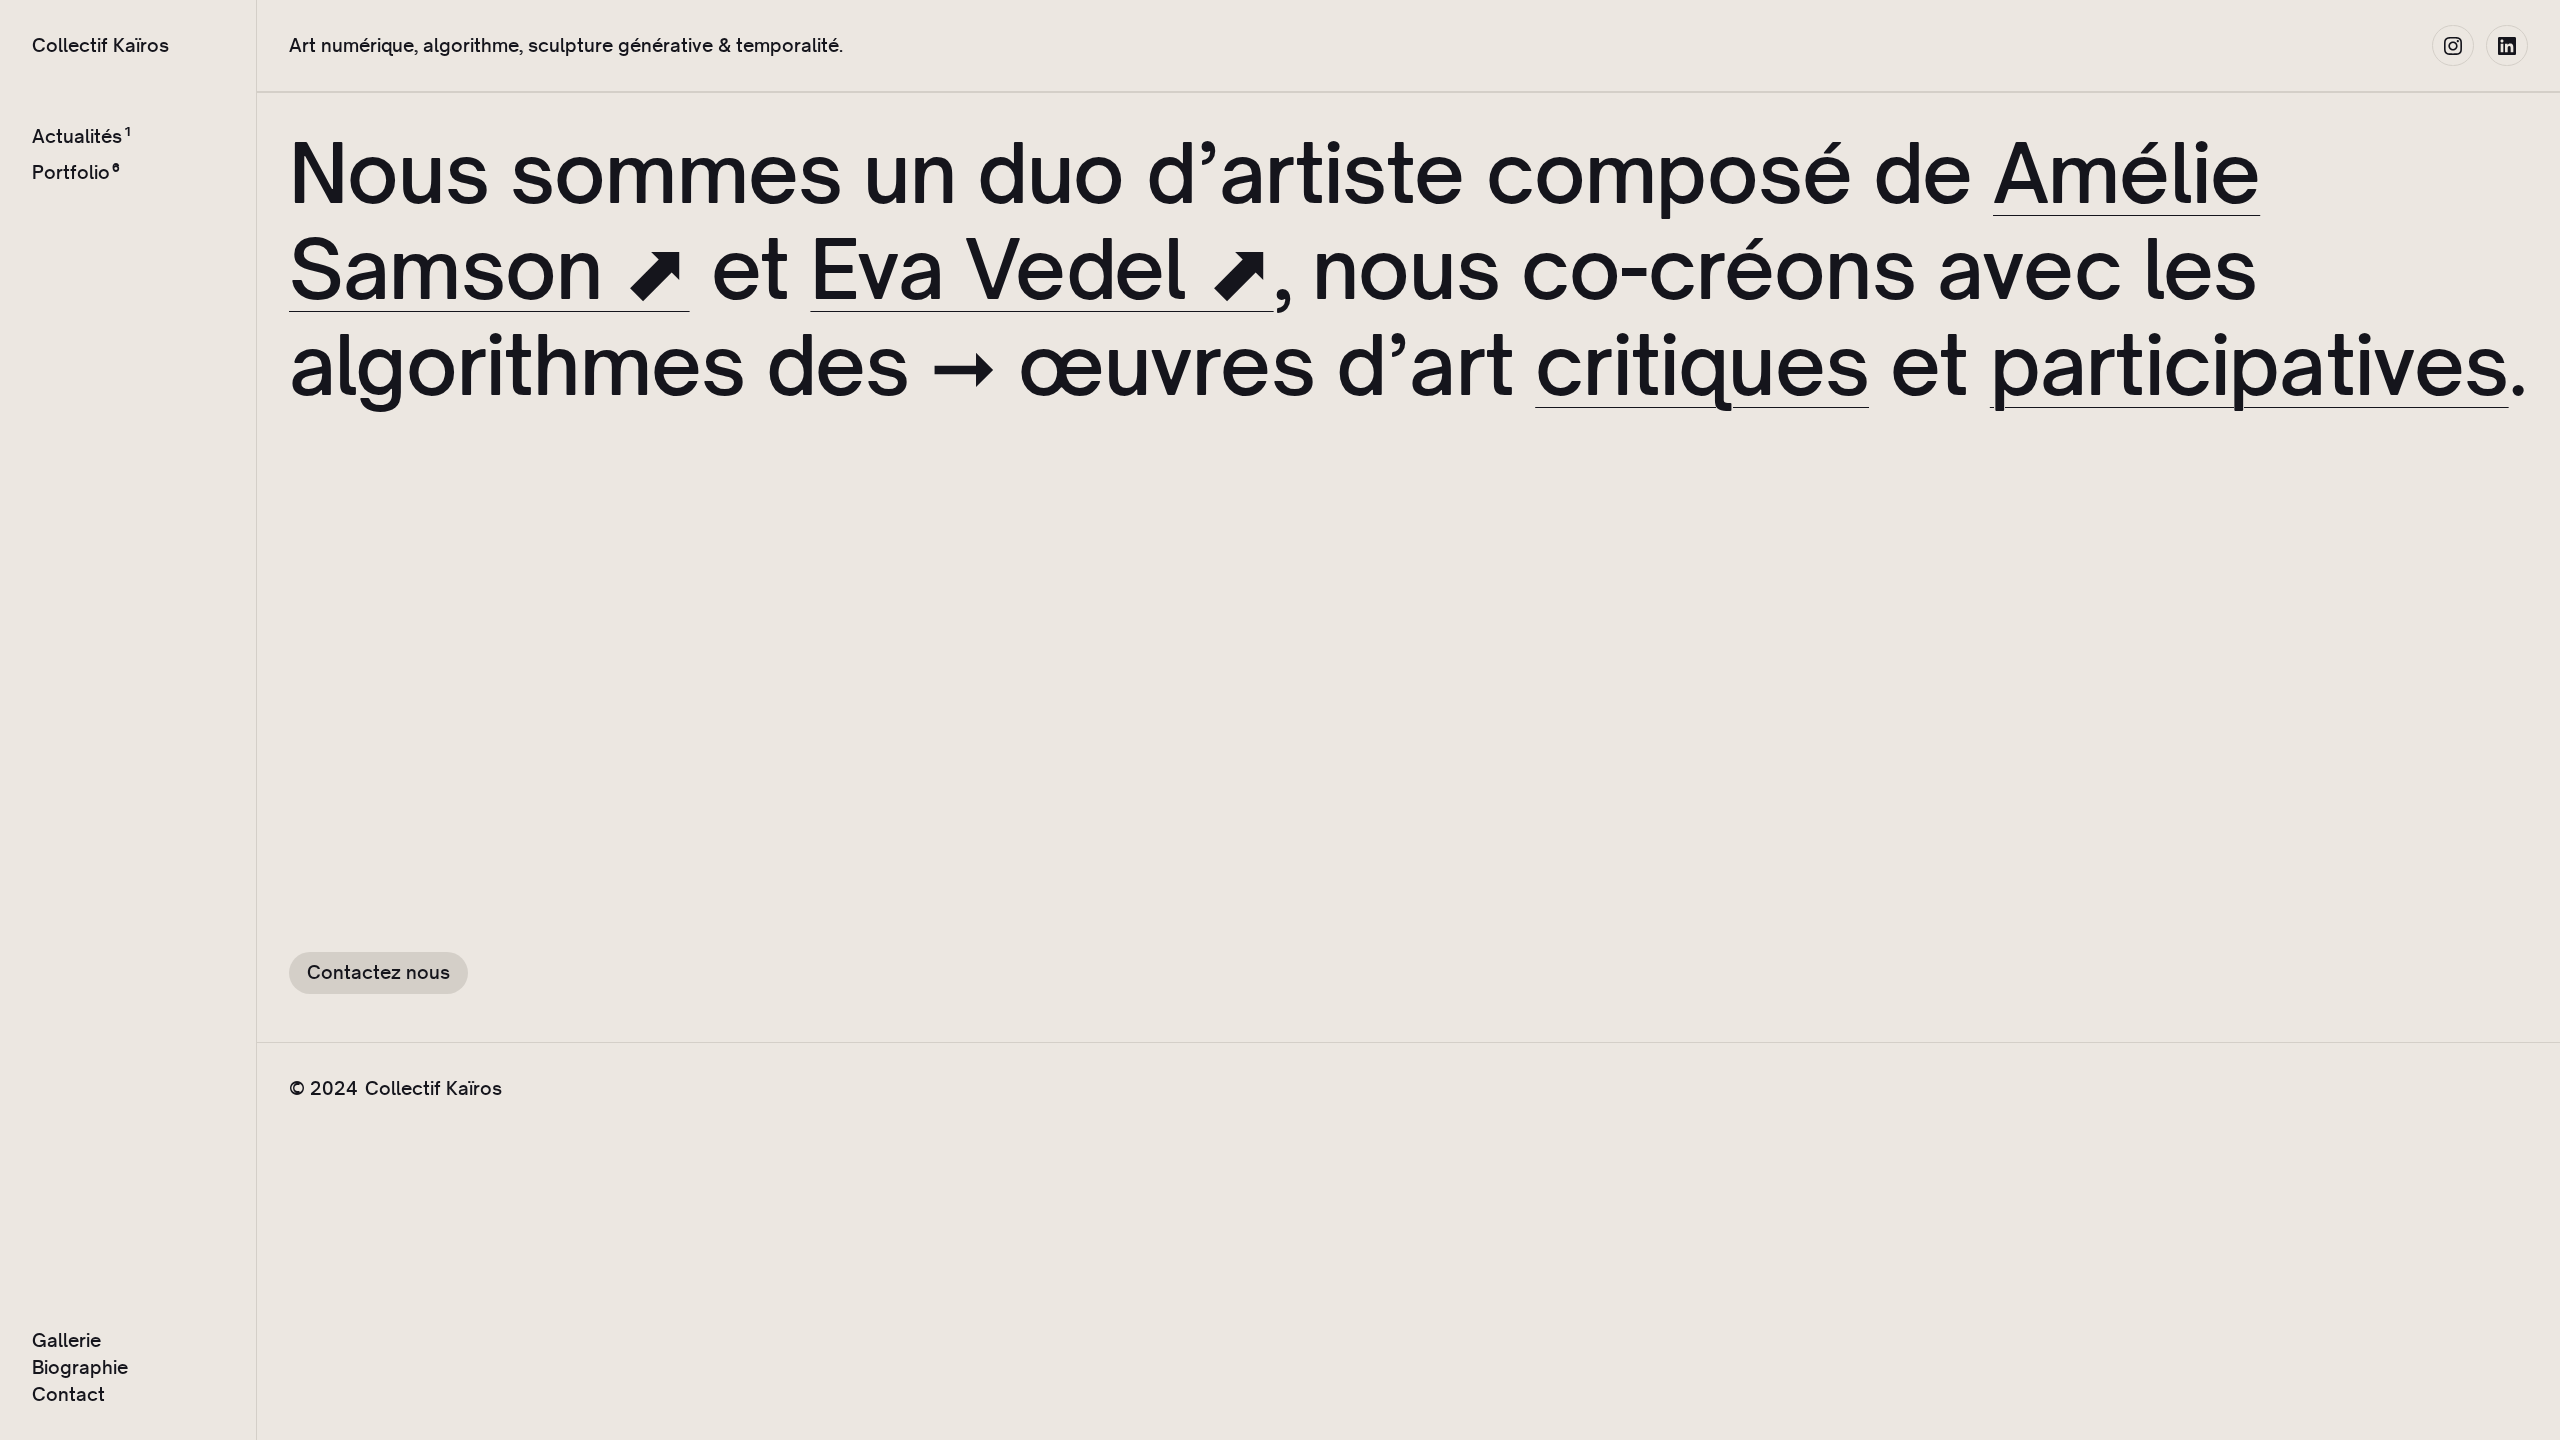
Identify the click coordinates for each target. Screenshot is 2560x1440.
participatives (2249, 364)
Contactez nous (378, 972)
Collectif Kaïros (100, 45)
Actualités (77, 136)
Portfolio (71, 172)
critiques (1702, 364)
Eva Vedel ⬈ (1041, 268)
